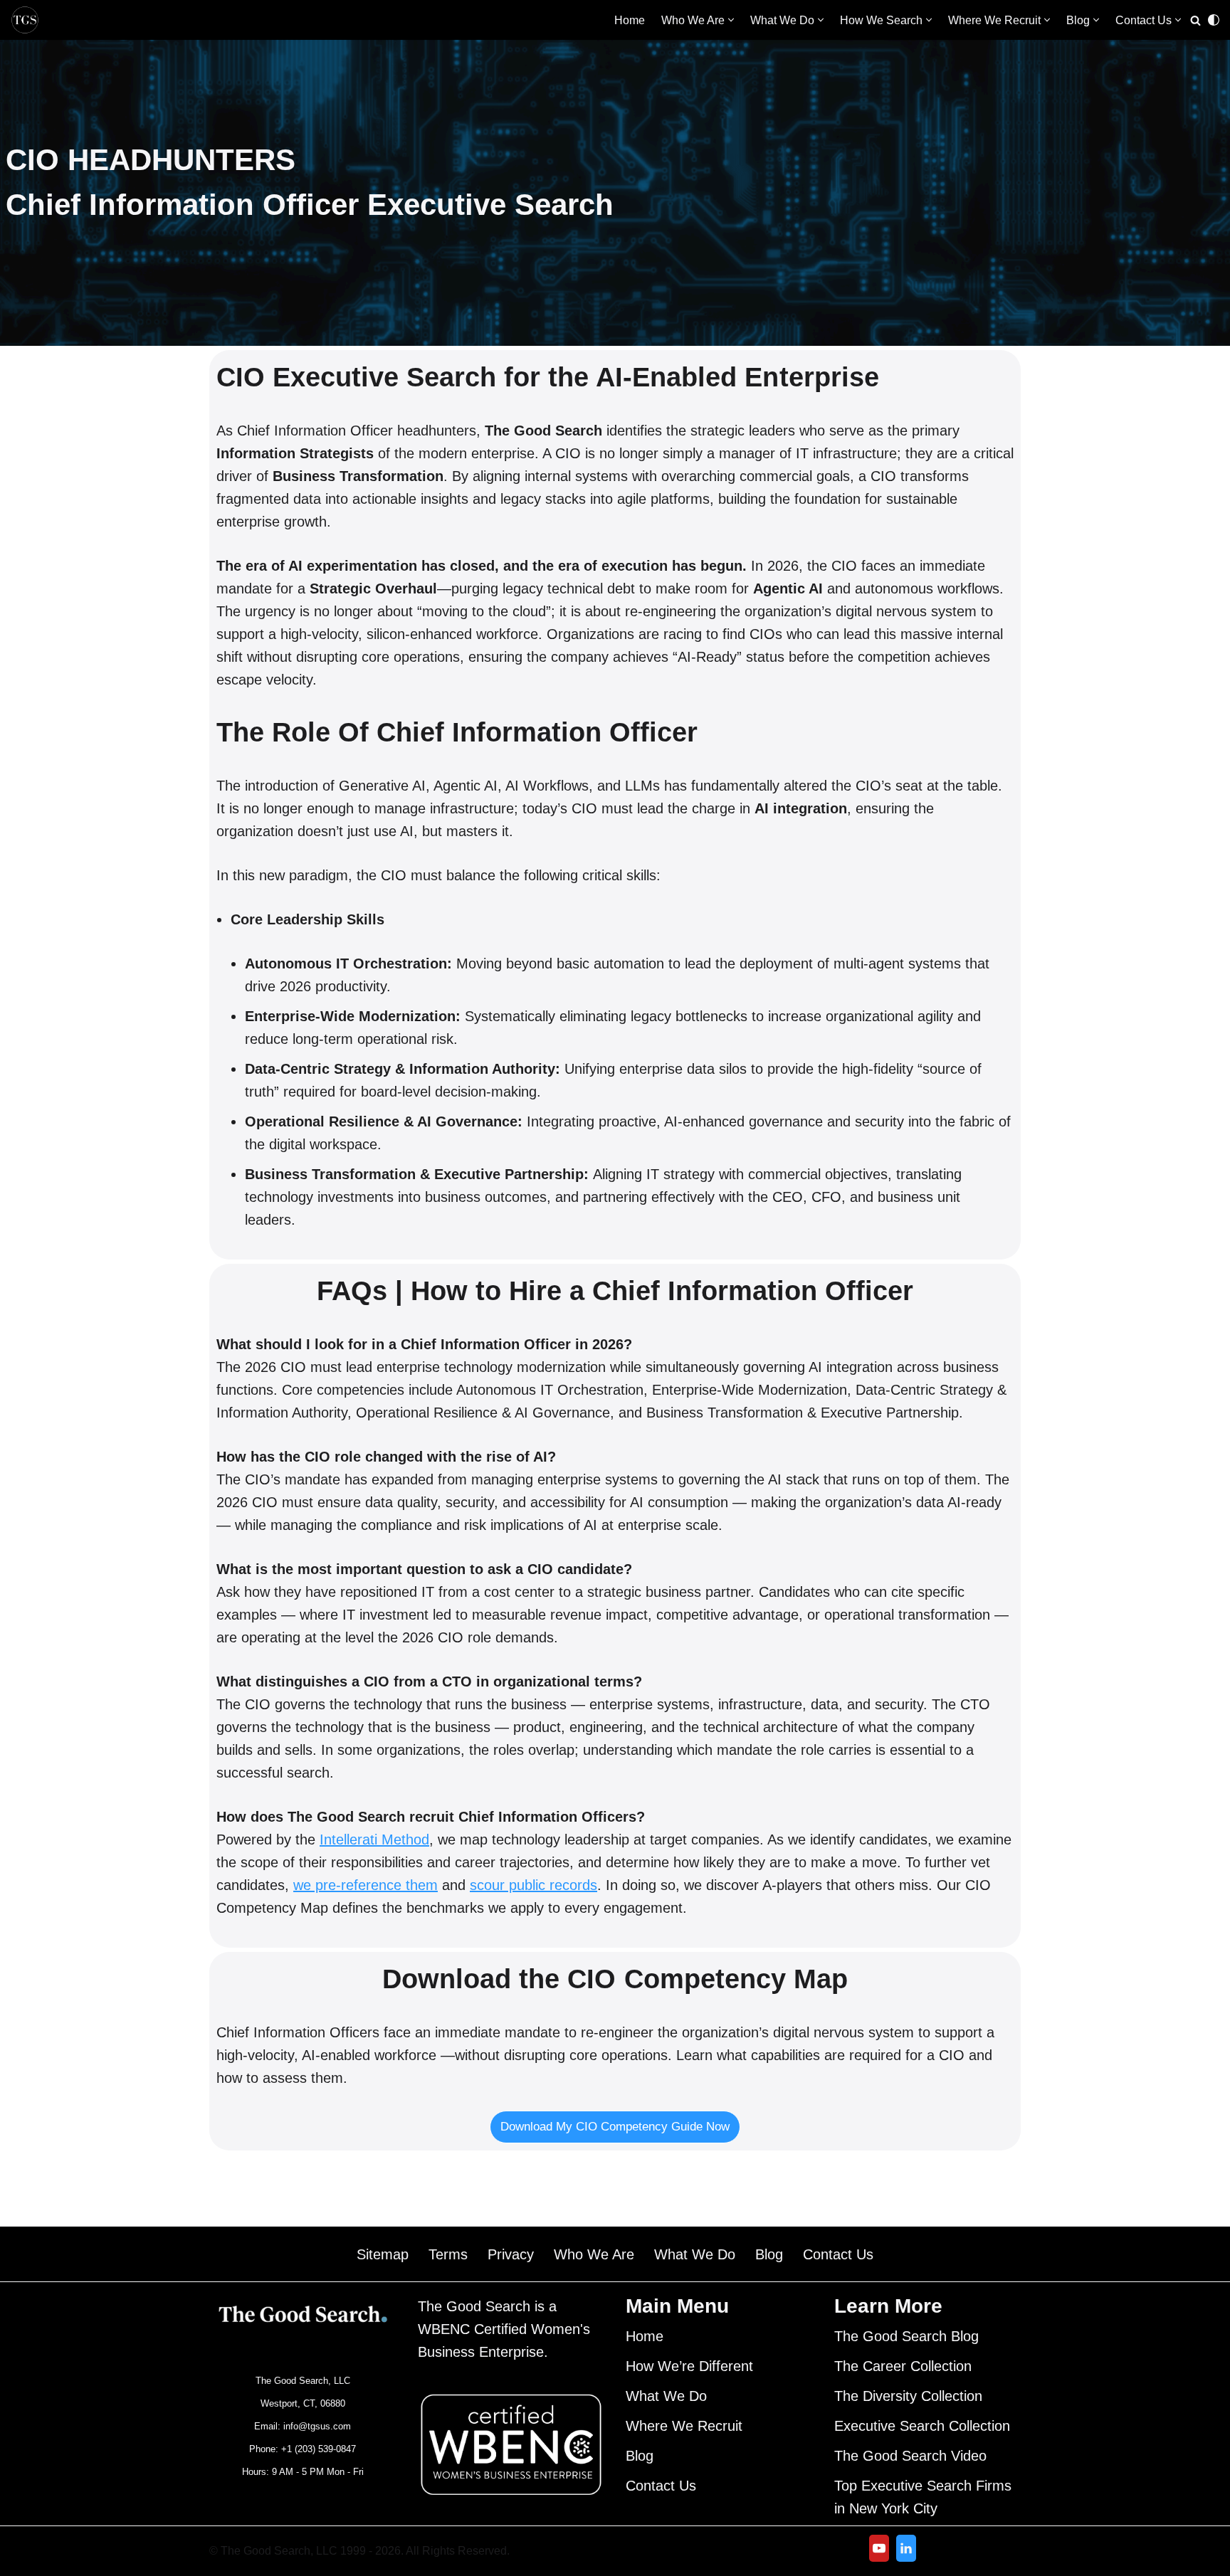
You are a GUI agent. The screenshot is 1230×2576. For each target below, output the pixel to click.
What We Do (695, 2254)
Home (630, 20)
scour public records (533, 1885)
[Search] (1195, 20)
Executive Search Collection (922, 2426)
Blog (769, 2254)
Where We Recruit (684, 2426)
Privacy (511, 2254)
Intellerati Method (374, 1839)
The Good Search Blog (906, 2336)
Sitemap (383, 2254)
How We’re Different (689, 2366)
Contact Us (838, 2254)
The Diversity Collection (908, 2396)
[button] (731, 20)
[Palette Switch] (1214, 20)
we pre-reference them (366, 1885)
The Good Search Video (910, 2456)
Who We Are (594, 2254)
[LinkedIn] (906, 2548)
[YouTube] (879, 2548)
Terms (448, 2254)
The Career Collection (903, 2366)
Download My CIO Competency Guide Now (615, 2127)
